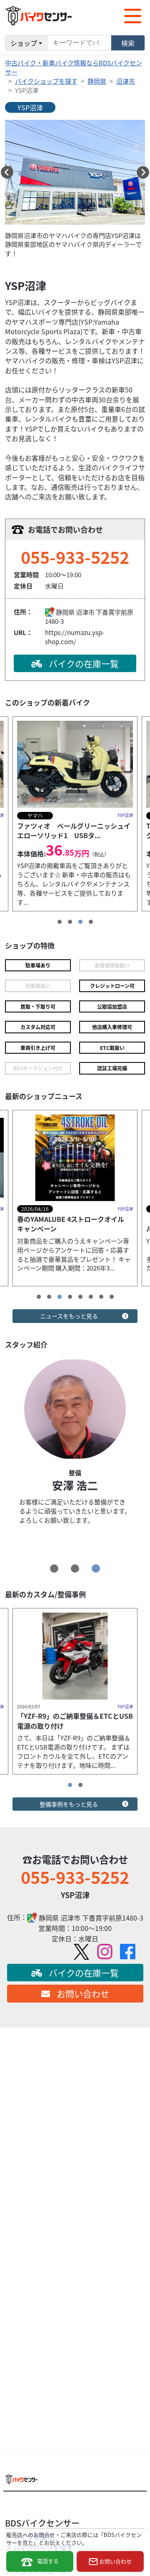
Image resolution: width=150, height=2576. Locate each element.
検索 (128, 43)
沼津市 (126, 81)
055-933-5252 (75, 557)
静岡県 (97, 81)
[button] (7, 172)
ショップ (24, 43)
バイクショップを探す (46, 81)
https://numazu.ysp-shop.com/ (75, 637)
